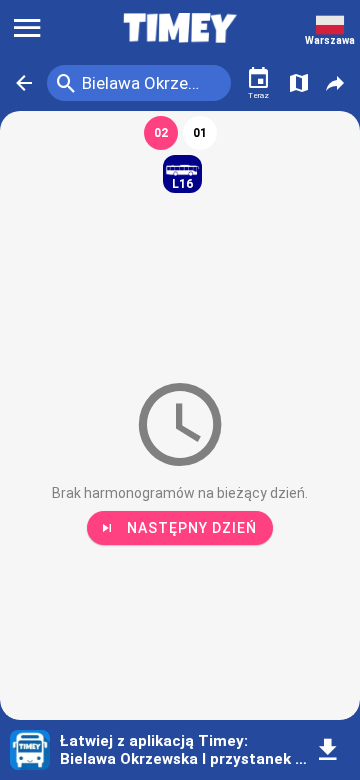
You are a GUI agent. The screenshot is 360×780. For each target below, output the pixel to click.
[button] (24, 83)
